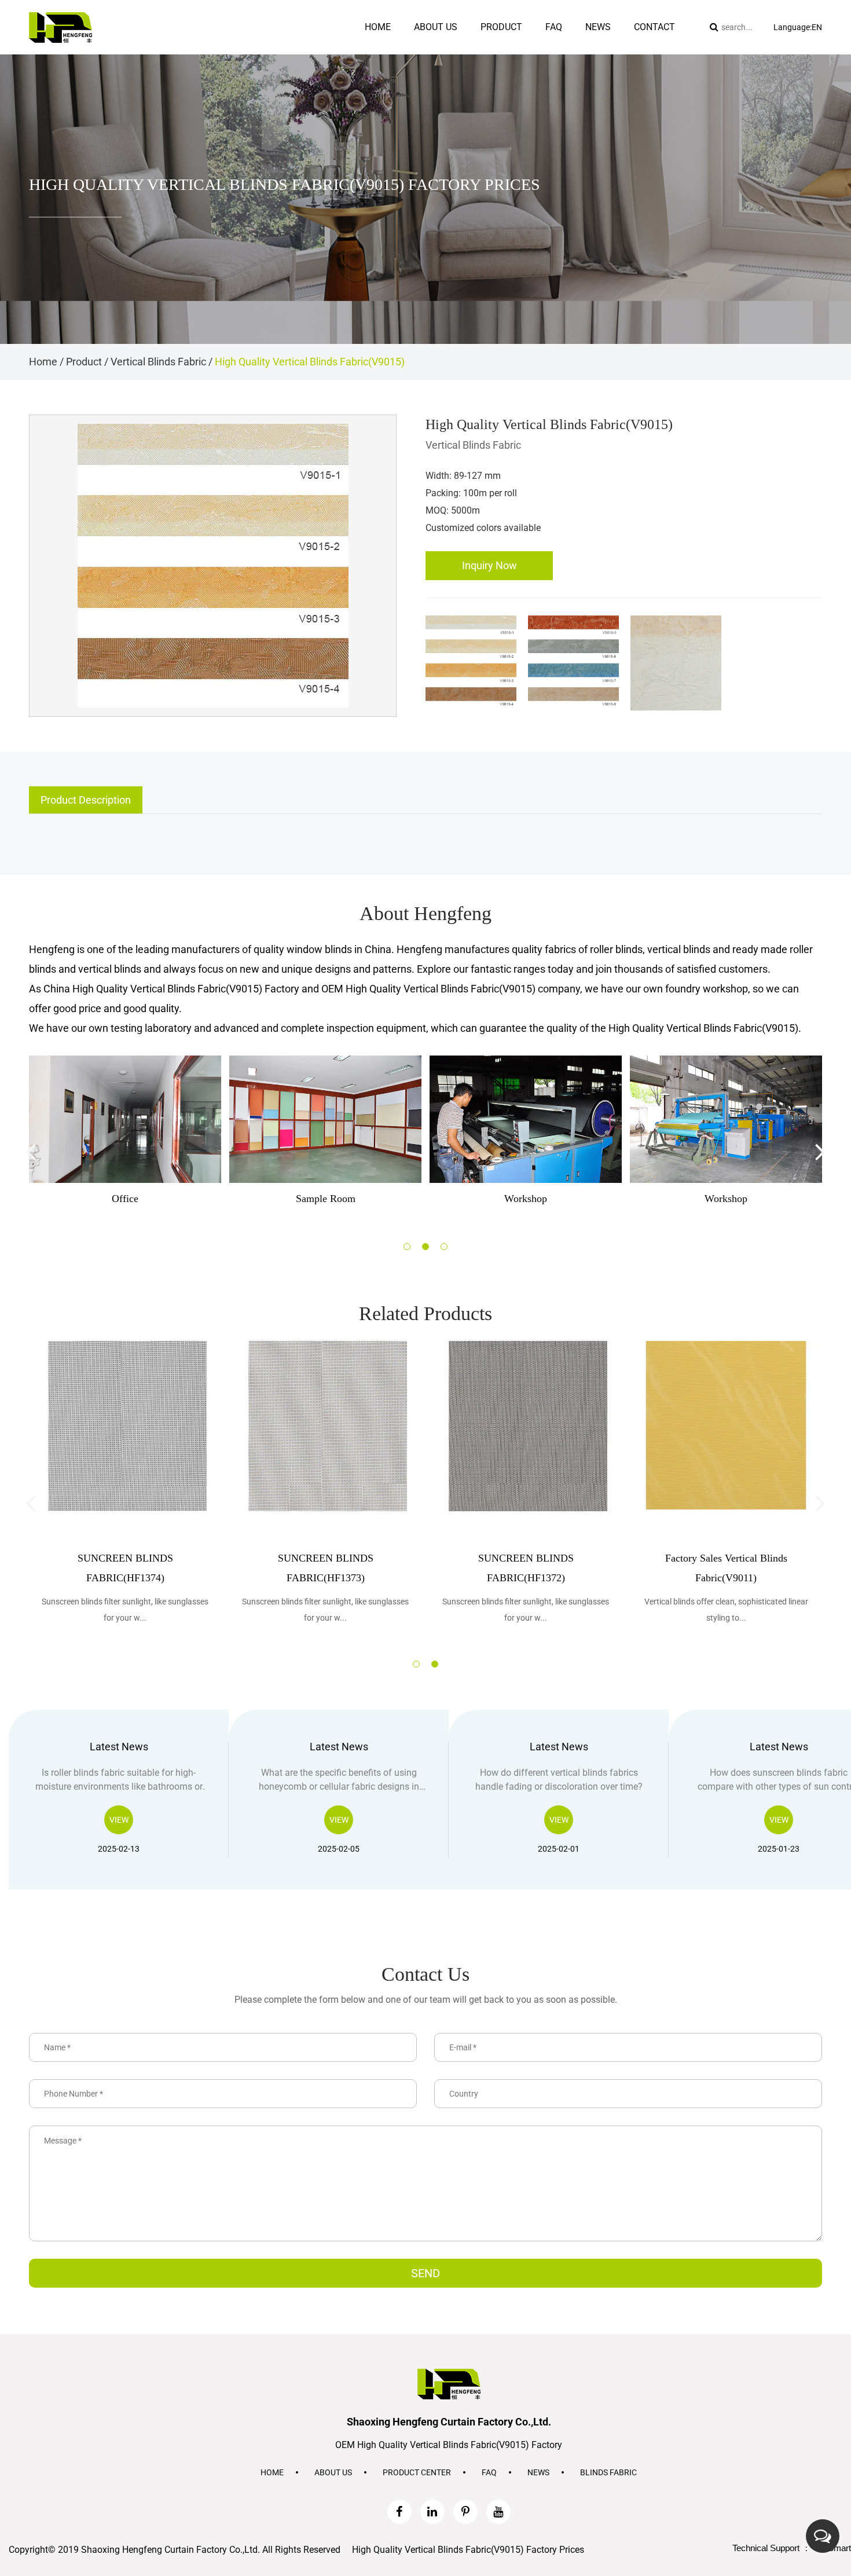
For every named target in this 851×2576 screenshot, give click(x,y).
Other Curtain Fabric (516, 47)
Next (820, 1151)
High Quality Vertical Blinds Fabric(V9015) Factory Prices (468, 2550)
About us (436, 27)
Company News (609, 53)
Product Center (417, 2472)
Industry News (605, 51)
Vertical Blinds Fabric (514, 51)
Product (501, 27)
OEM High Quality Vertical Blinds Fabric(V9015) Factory (449, 2445)
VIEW (119, 1820)
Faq (554, 27)
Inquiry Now (489, 565)
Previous (31, 1151)
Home (378, 27)
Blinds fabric (608, 2472)
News (598, 27)
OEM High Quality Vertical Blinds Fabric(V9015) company (451, 989)
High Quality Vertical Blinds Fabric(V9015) (703, 1028)
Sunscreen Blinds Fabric (517, 48)
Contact (654, 27)
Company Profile (439, 53)
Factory (423, 50)
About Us (333, 2472)
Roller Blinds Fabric (510, 50)
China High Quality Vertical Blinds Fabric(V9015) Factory (171, 989)
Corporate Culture (441, 51)
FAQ (489, 2472)
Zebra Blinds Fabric (511, 53)
